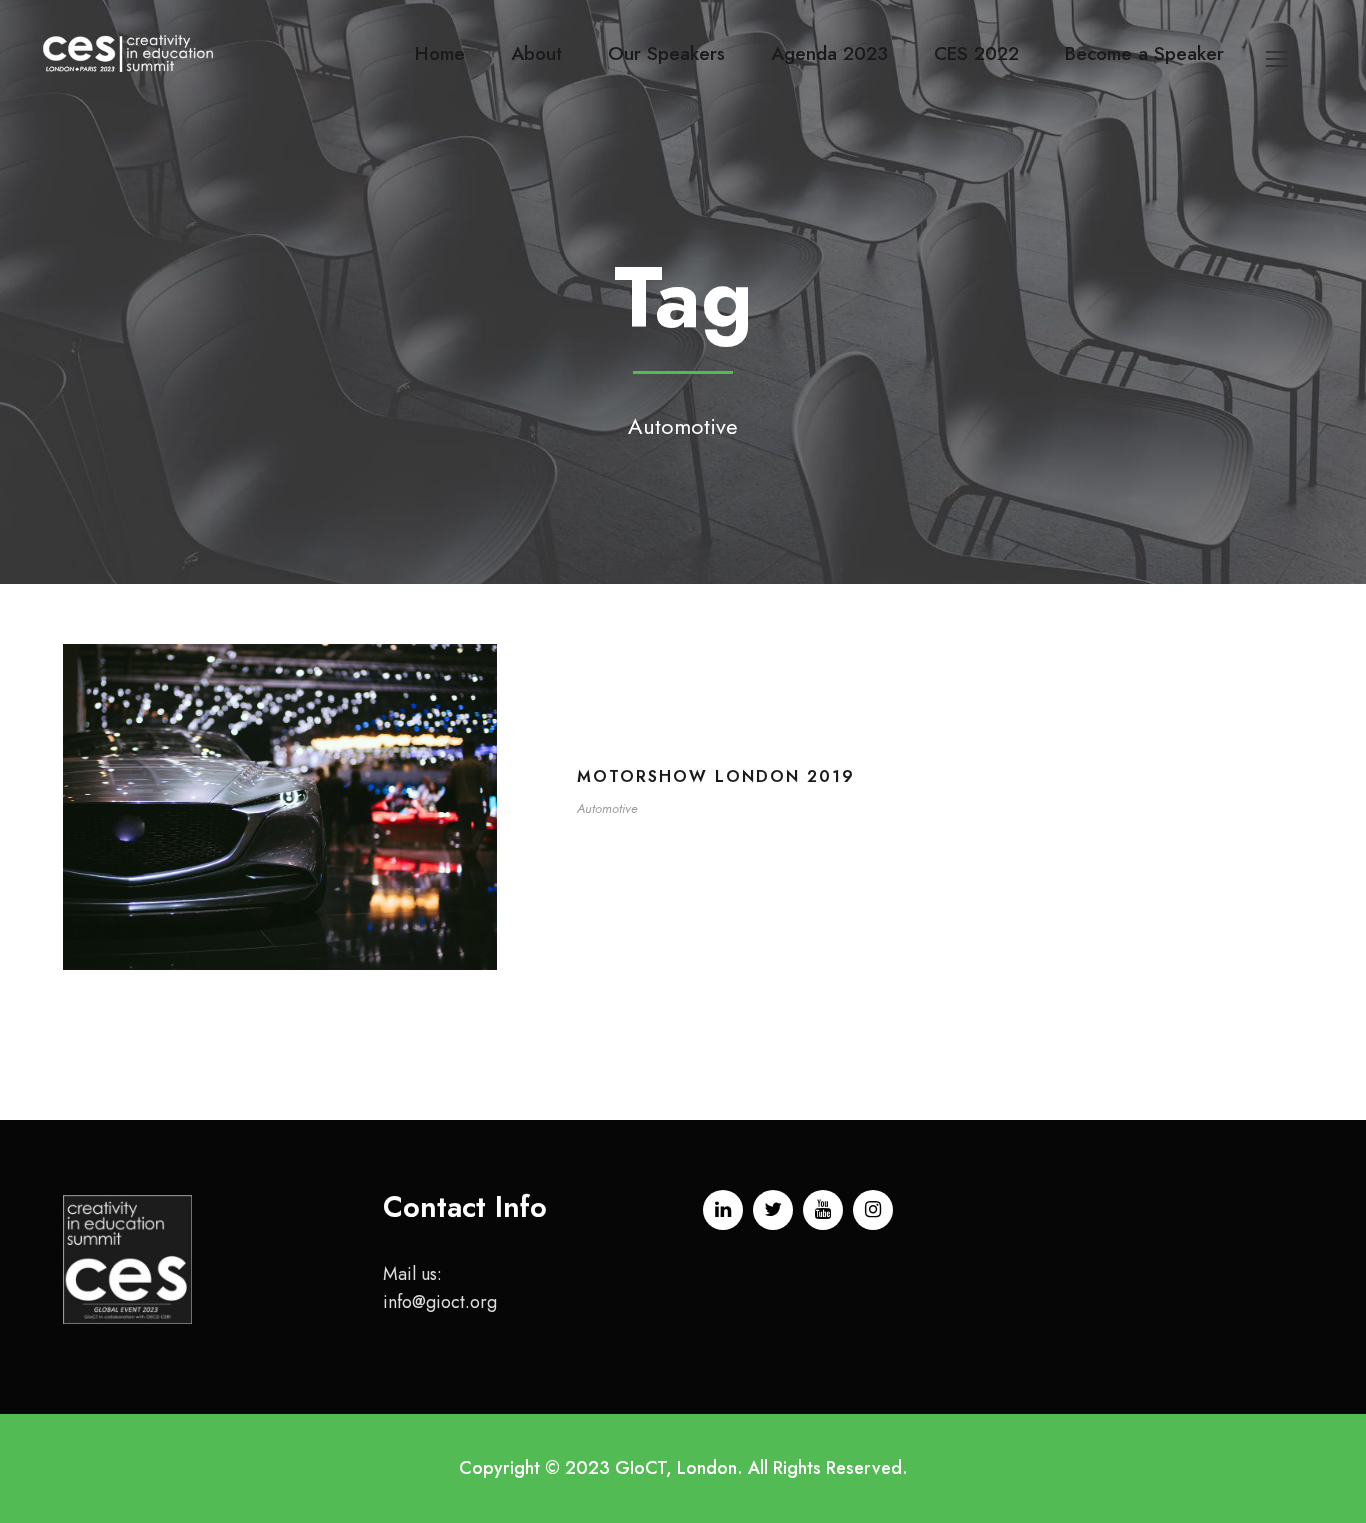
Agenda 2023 (829, 53)
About (536, 53)
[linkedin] (723, 1210)
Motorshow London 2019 (716, 776)
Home (440, 53)
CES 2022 (976, 53)
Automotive (607, 808)
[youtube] (823, 1210)
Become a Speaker (1144, 53)
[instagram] (873, 1210)
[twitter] (773, 1210)
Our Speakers (666, 53)
